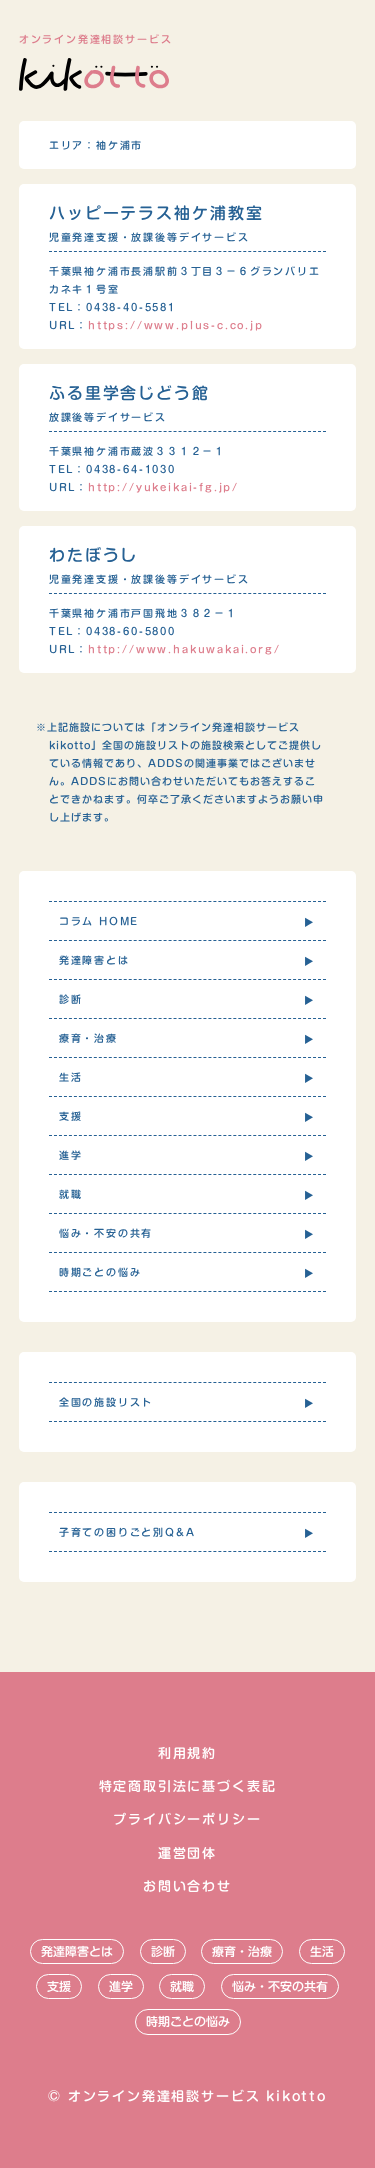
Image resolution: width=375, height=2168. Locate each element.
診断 (163, 1951)
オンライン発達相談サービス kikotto (197, 2096)
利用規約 (187, 1753)
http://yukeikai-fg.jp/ (163, 487)
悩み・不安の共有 (280, 1986)
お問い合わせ (187, 1886)
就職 (182, 1986)
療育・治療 (242, 1951)
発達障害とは (77, 1951)
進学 (121, 1986)
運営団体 (187, 1853)
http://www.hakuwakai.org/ (184, 649)
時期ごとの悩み (188, 2021)
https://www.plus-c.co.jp (176, 325)
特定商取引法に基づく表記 (188, 1786)
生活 (322, 1951)
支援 (59, 1986)
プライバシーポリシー (187, 1819)
